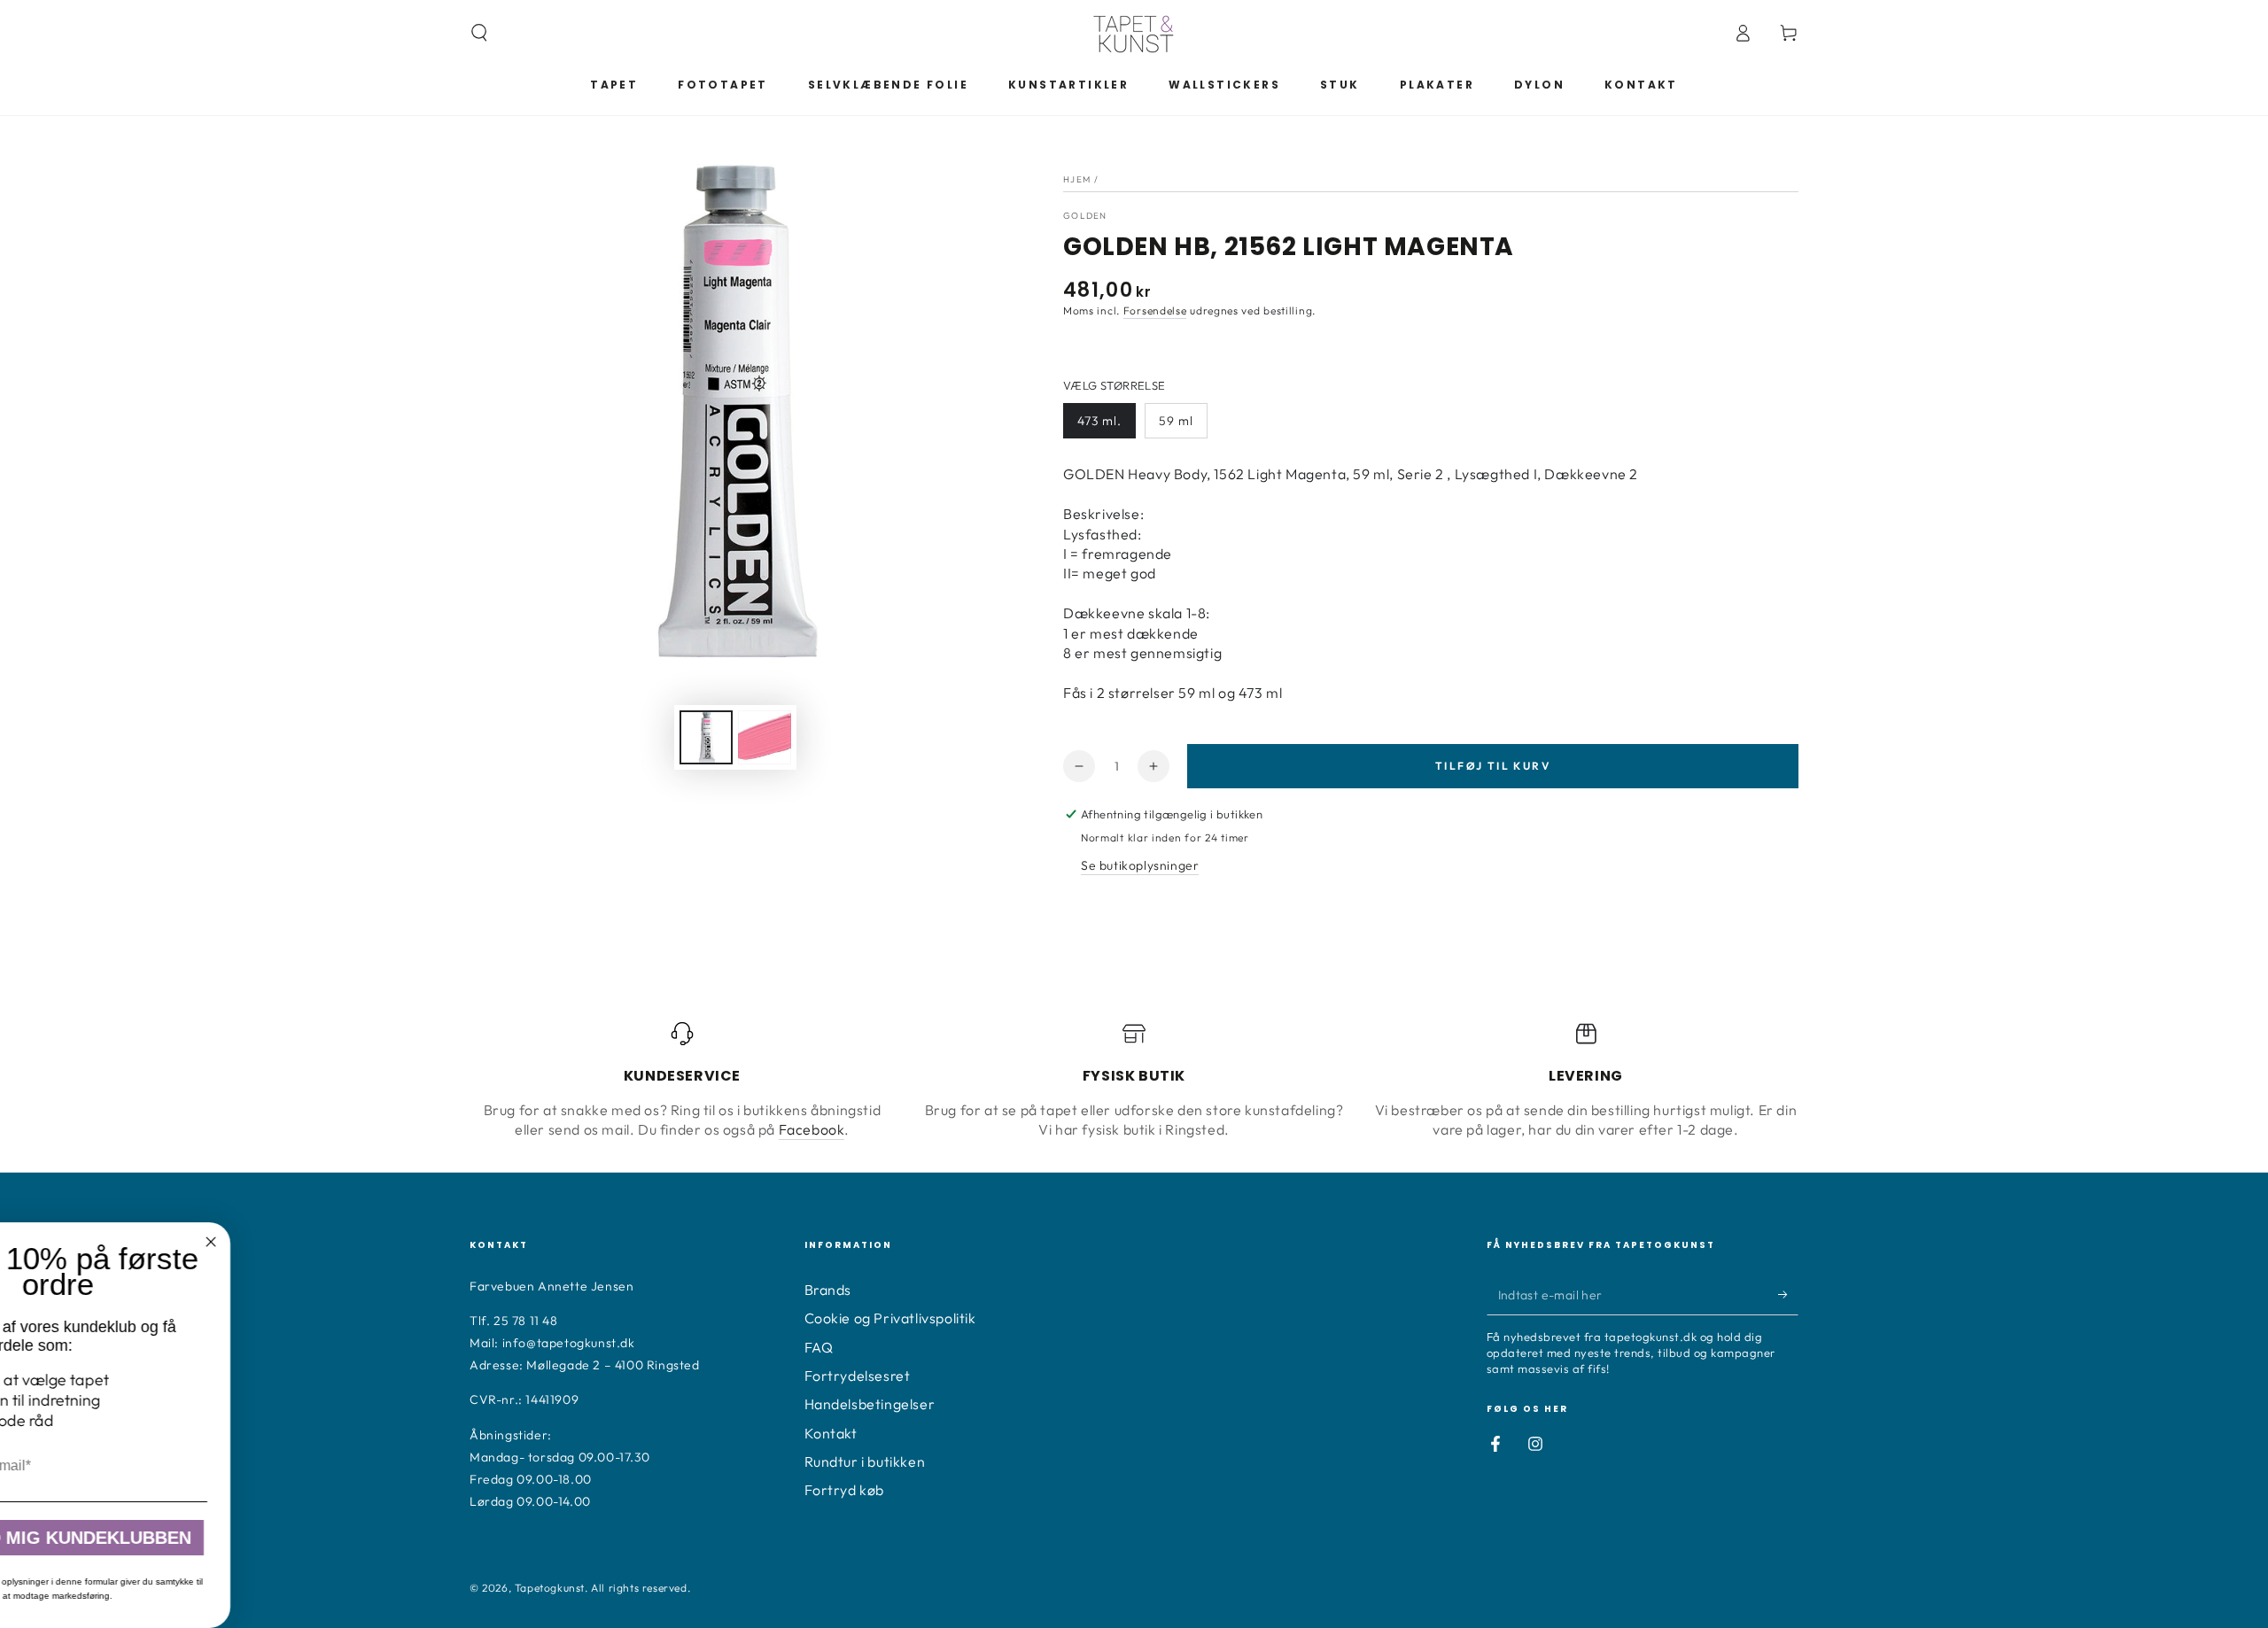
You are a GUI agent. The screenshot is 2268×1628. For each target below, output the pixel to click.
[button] (479, 33)
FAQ (819, 1347)
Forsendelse (1155, 310)
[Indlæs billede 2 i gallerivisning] (765, 737)
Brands (828, 1290)
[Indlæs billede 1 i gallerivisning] (706, 737)
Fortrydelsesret (858, 1376)
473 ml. (1099, 421)
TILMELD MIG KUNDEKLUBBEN (519, 1538)
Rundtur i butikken (865, 1461)
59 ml (1176, 421)
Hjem (1077, 179)
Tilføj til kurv (1493, 766)
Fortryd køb (845, 1490)
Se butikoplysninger (1140, 865)
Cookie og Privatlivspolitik (890, 1318)
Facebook (812, 1129)
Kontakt (831, 1433)
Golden (1085, 216)
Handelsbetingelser (870, 1404)
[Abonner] (1788, 1295)
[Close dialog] (672, 1242)
